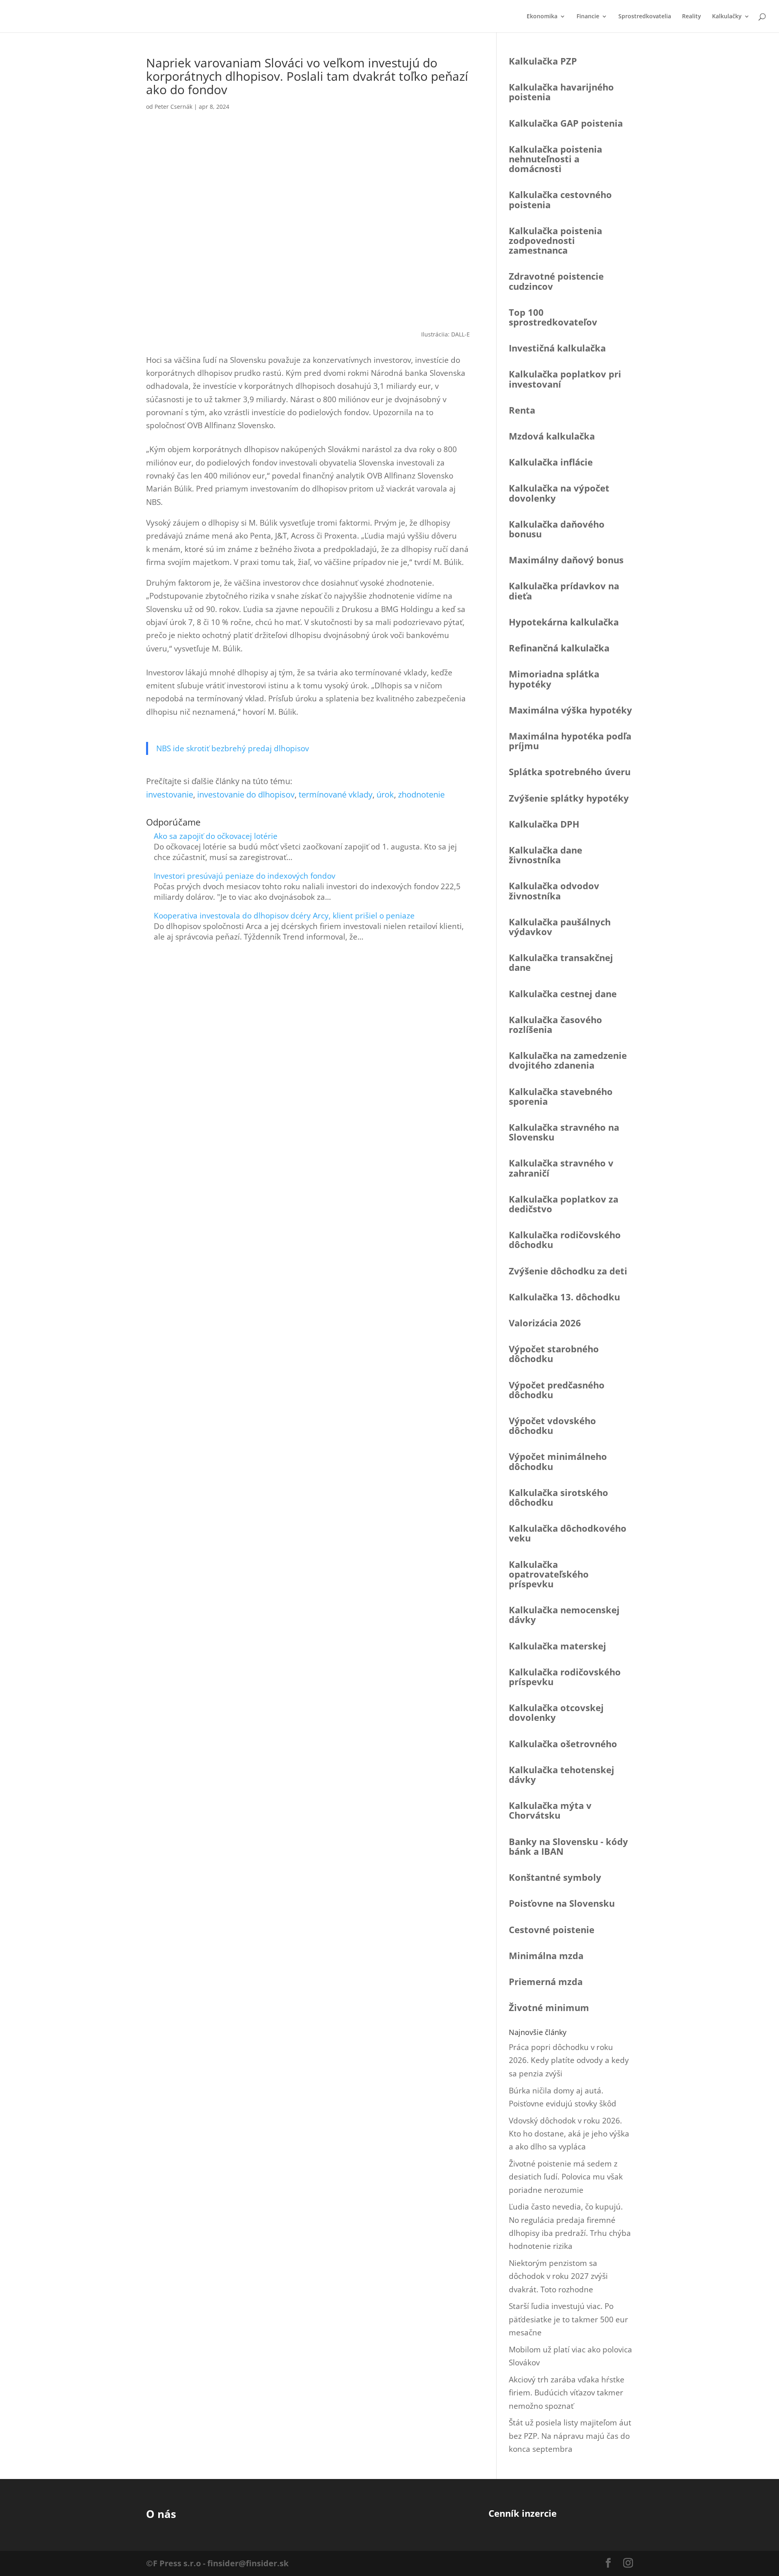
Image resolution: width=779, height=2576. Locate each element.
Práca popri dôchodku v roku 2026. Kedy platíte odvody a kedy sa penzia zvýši (569, 2060)
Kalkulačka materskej (557, 1646)
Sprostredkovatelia (645, 17)
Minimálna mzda (546, 1955)
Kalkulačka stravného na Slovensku (564, 1132)
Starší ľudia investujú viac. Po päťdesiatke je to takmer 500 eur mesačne (568, 2319)
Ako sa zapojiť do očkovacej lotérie (216, 836)
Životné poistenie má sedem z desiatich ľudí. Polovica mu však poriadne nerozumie (566, 2177)
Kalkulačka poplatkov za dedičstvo (564, 1204)
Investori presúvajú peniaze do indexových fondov (244, 876)
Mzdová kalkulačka (552, 436)
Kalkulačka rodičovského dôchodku (565, 1239)
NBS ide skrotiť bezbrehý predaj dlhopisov (232, 748)
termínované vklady (336, 794)
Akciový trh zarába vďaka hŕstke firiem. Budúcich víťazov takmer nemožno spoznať (567, 2393)
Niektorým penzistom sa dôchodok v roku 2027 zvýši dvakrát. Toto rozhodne (558, 2276)
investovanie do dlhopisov (246, 794)
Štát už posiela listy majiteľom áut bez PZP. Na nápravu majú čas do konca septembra (570, 2436)
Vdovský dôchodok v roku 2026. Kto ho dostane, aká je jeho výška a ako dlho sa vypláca (569, 2134)
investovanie (170, 794)
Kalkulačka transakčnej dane (561, 962)
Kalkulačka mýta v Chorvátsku (550, 1810)
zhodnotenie (421, 794)
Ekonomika (542, 17)
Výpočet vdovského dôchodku (552, 1425)
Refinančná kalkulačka (559, 648)
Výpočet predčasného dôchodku (557, 1390)
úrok (385, 794)
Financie (588, 17)
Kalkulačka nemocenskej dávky (564, 1615)
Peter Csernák (173, 107)
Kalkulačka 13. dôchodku (564, 1297)
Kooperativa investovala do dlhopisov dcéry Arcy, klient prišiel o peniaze (284, 916)
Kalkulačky (727, 17)
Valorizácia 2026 (545, 1323)
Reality (692, 17)
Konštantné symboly (555, 1877)
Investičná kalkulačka (557, 348)
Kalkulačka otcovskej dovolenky (556, 1712)
